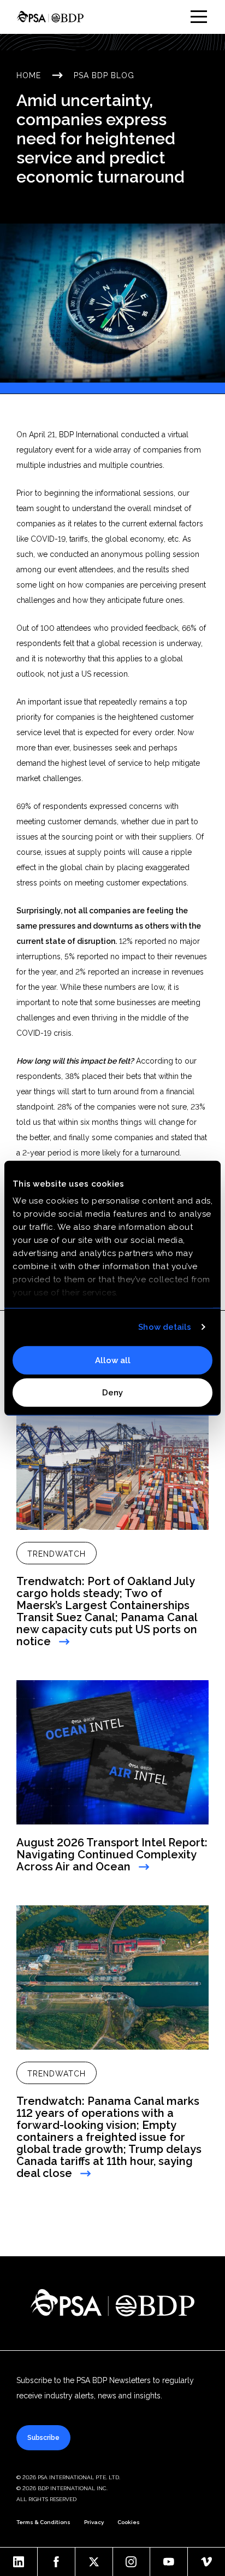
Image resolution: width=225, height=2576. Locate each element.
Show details (165, 1327)
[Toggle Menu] (199, 17)
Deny (112, 1393)
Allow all (113, 1360)
